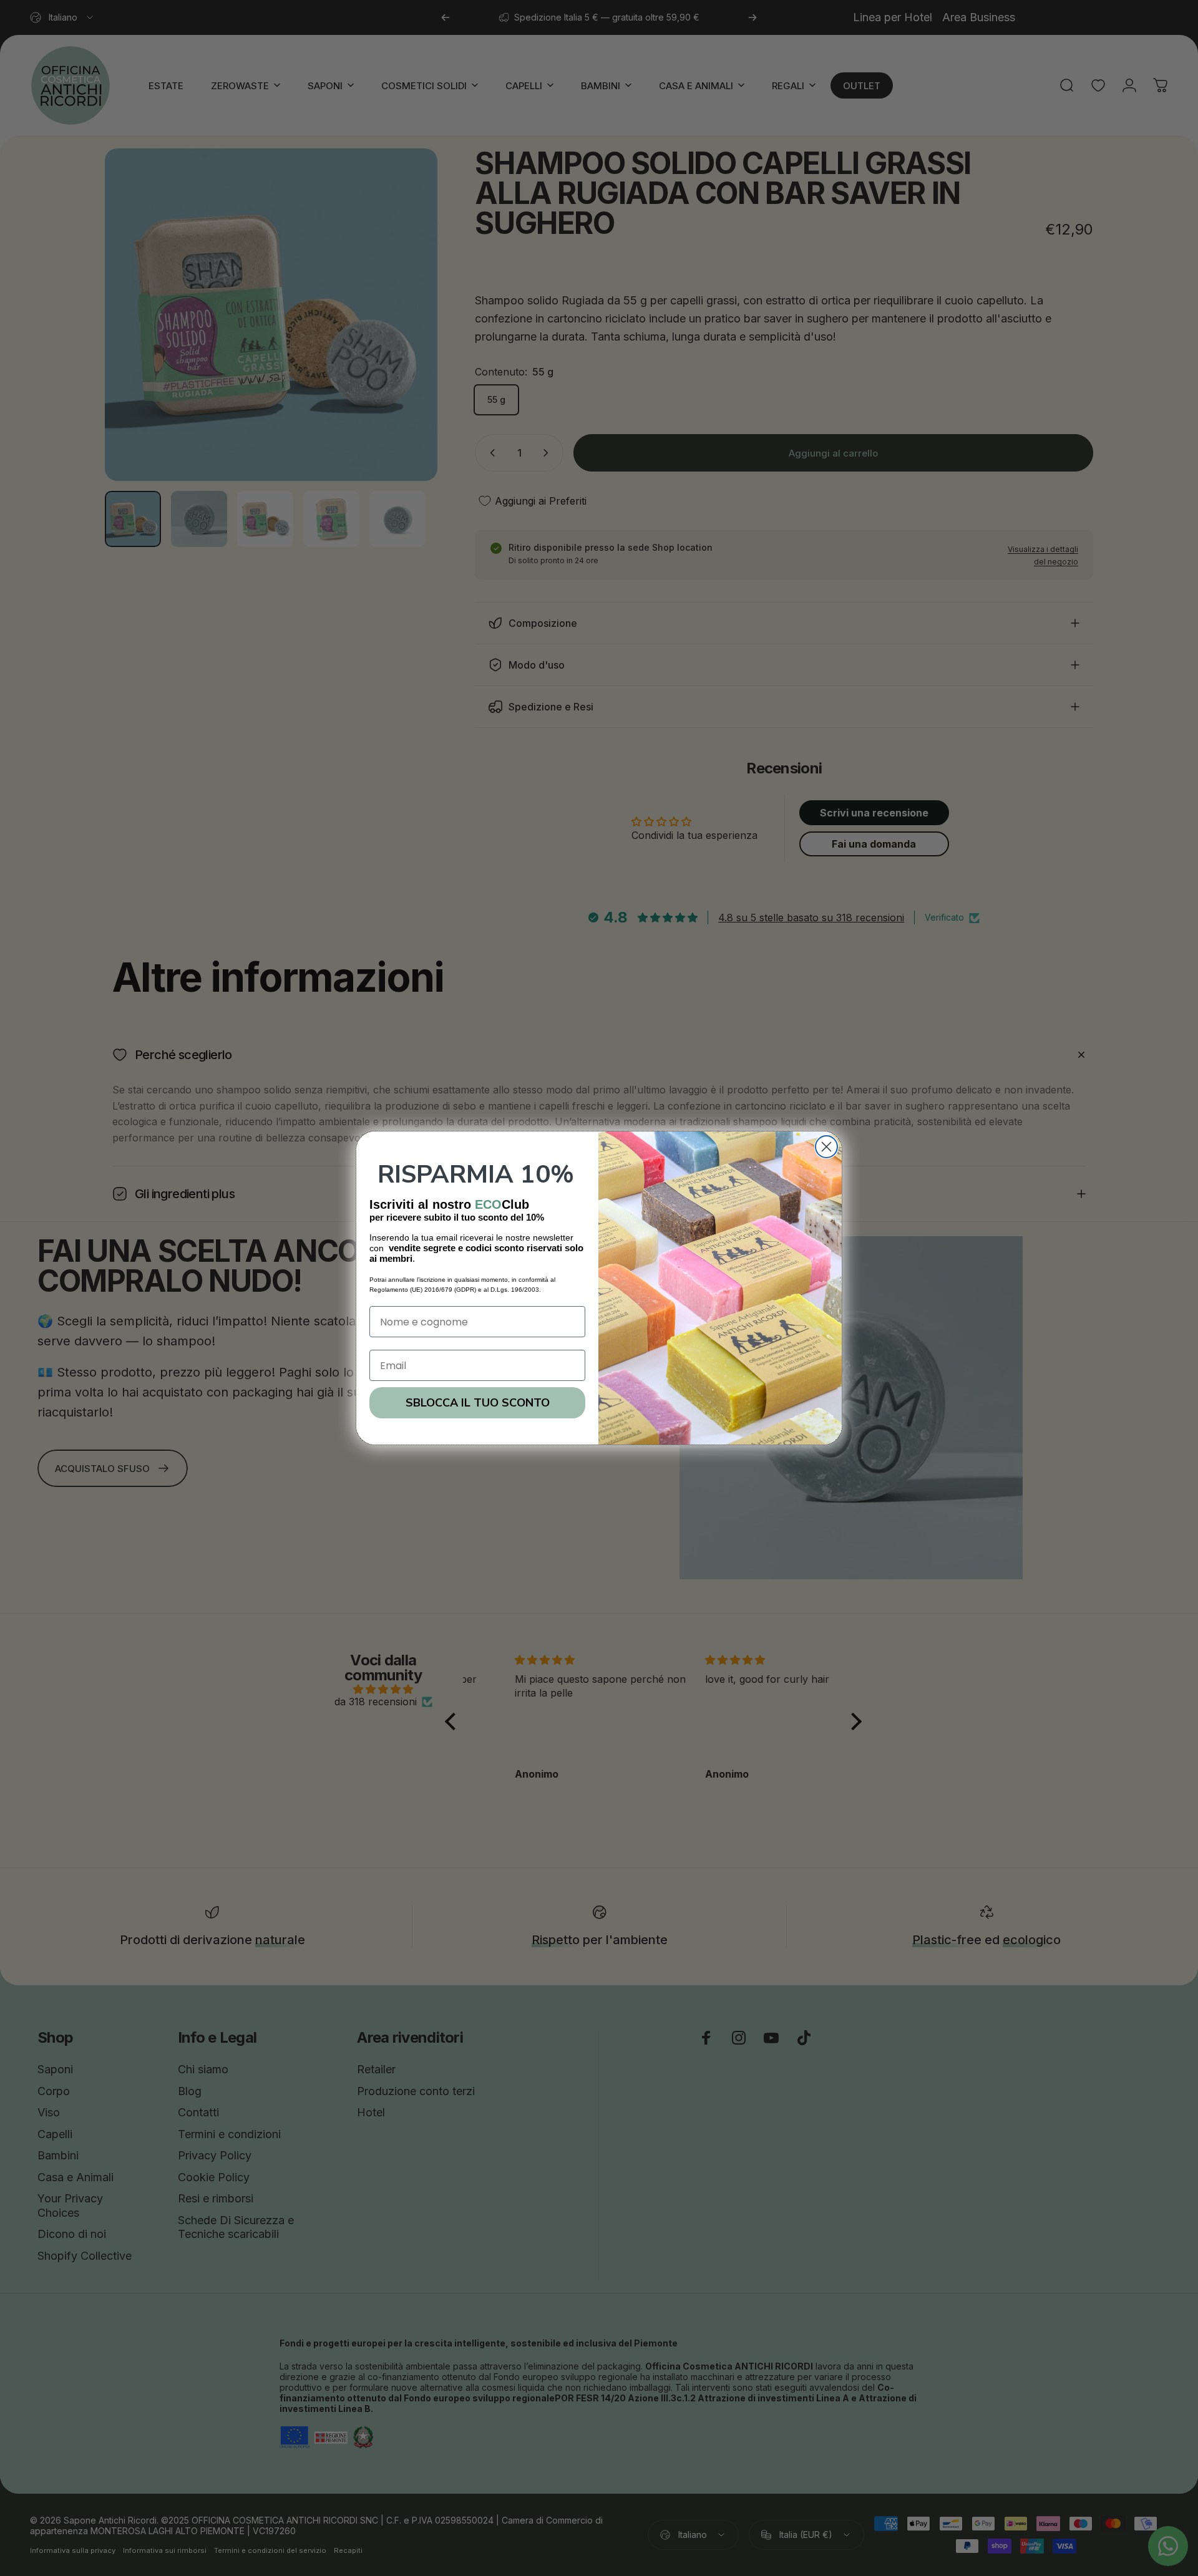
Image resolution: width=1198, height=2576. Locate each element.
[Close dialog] (826, 1147)
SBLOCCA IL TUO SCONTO (478, 1403)
